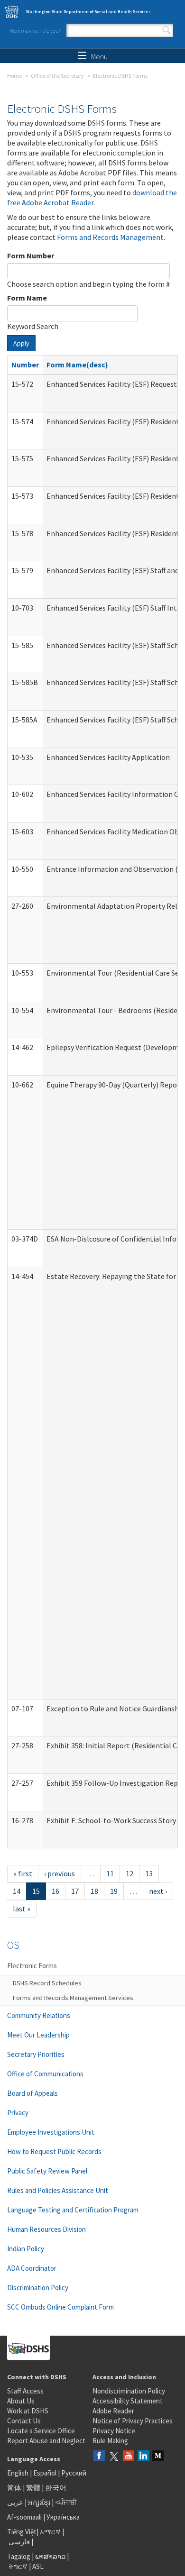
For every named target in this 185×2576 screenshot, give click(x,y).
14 (17, 1891)
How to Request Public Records (54, 2151)
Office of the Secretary (57, 76)
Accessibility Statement (128, 2401)
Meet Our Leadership (38, 2035)
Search (166, 30)
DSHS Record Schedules (47, 1983)
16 (55, 1891)
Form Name (27, 298)
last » (22, 1909)
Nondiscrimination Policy (129, 2391)
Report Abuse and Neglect (46, 2441)
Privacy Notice (114, 2431)
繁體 (34, 2488)
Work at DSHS (28, 2411)
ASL (38, 2566)
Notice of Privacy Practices (133, 2421)
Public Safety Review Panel (47, 2171)
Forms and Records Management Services (73, 1998)
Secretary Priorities (36, 2054)
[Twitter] (114, 2456)
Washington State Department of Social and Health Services (88, 12)
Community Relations (39, 2015)
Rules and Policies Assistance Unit (58, 2190)
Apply (21, 343)
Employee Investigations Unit (51, 2132)
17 (75, 1891)
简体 (14, 2488)
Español (45, 2473)
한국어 (56, 2488)
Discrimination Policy (38, 2288)
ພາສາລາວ (50, 2556)
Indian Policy (26, 2249)
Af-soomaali (24, 2517)
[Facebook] (99, 2456)
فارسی (18, 2542)
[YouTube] (129, 2456)
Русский (74, 2473)
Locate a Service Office (41, 2431)
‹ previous (60, 1873)
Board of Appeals (32, 2093)
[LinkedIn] (143, 2456)
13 (149, 1873)
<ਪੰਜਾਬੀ (66, 2502)
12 (129, 1873)
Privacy (18, 2113)
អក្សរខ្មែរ (39, 2502)
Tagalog (19, 2556)
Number (25, 365)
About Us (21, 2401)
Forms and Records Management (110, 237)
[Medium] (158, 2456)
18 (94, 1891)
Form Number (31, 256)
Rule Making (110, 2441)
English (18, 2473)
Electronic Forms (32, 1966)
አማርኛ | (52, 2532)
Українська (63, 2517)
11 (110, 1873)
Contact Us (24, 2421)
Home (14, 76)
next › (158, 1891)
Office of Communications (45, 2074)
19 (114, 1891)
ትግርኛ (18, 2566)
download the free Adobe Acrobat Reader (92, 197)
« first (23, 1873)
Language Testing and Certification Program (73, 2210)
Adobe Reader (113, 2411)
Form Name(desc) (77, 365)
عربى (15, 2502)
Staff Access (25, 2391)
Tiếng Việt (22, 2532)
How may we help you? (35, 31)
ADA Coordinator (32, 2268)
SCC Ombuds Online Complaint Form (60, 2307)
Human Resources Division (46, 2229)
